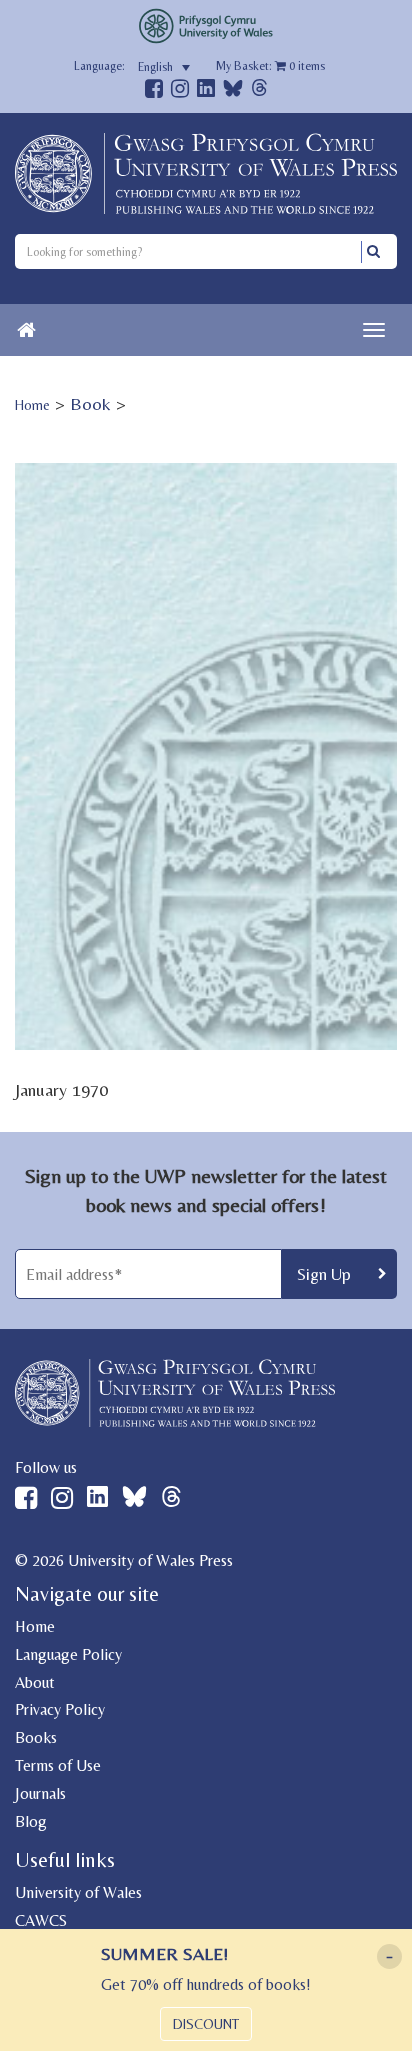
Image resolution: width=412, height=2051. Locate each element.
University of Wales (78, 1892)
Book (90, 403)
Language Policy (68, 1654)
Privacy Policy (60, 1709)
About (35, 1682)
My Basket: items (270, 66)
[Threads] (259, 90)
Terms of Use (58, 1765)
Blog (31, 1821)
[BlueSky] (233, 93)
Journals (40, 1793)
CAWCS (41, 1920)
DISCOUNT (206, 2024)
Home (32, 405)
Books (36, 1737)
